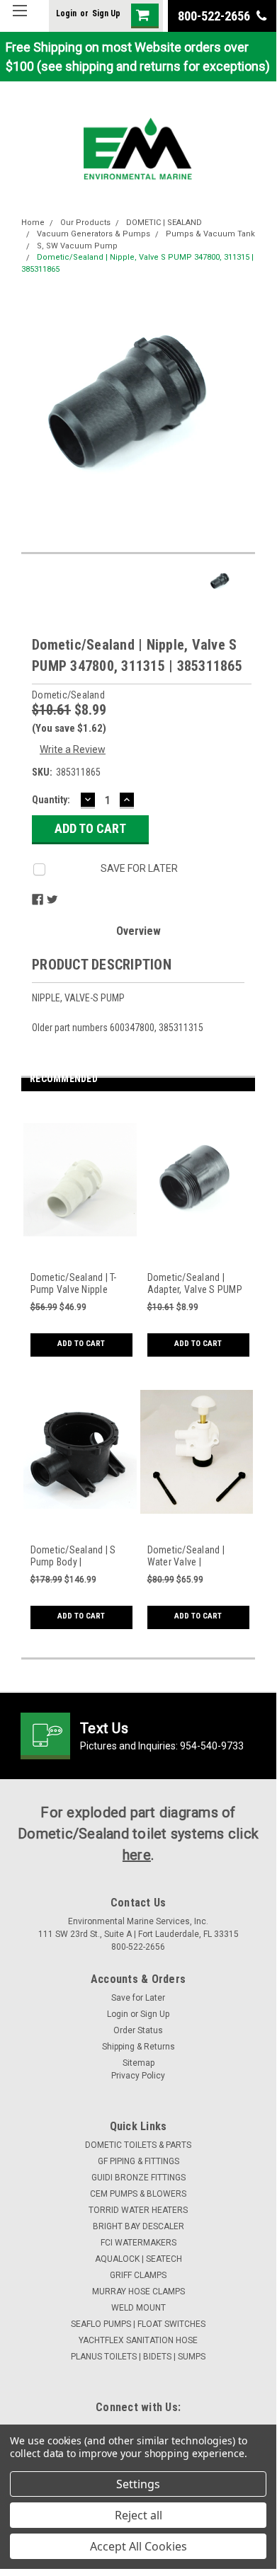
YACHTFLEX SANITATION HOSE (138, 2340)
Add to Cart (81, 1344)
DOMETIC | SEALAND (164, 223)
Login (66, 13)
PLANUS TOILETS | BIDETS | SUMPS (138, 2357)
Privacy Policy (138, 2076)
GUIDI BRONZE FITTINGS (138, 2178)
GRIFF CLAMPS (138, 2275)
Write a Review (73, 749)
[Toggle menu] (19, 19)
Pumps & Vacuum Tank (210, 234)
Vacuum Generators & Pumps (94, 234)
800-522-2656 (215, 16)
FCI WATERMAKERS (138, 2243)
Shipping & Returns (138, 2047)
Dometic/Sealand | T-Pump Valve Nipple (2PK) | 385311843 (74, 1284)
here (137, 1855)
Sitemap (138, 2063)
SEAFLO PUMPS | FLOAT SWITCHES (138, 2324)
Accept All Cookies (138, 2546)
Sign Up (106, 13)
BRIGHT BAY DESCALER (138, 2226)
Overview (138, 931)
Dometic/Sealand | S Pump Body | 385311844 (73, 1557)
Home (33, 223)
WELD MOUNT (138, 2308)
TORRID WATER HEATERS (138, 2210)
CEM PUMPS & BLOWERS (138, 2194)
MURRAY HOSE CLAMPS (138, 2292)
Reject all (138, 2515)
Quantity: (51, 800)
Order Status (138, 2030)
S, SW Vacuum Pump (77, 246)
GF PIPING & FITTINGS (138, 2161)
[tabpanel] (80, 1238)
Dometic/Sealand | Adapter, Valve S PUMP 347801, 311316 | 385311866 (195, 1284)
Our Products (85, 223)
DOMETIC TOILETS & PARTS (138, 2145)
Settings (138, 2484)
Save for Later (138, 1998)
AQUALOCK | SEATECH (138, 2259)
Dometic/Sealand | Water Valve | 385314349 (186, 1557)
